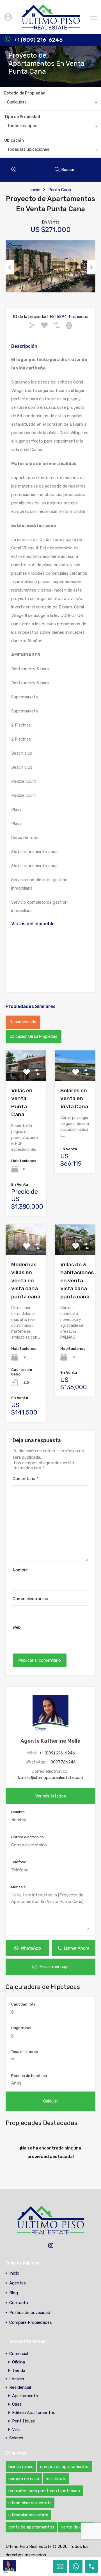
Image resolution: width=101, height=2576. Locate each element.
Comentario (26, 1479)
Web (17, 1627)
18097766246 (62, 1762)
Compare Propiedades (31, 2323)
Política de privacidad (30, 2313)
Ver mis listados (51, 1796)
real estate (56, 2479)
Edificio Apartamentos (34, 2413)
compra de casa (24, 2479)
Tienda (19, 2370)
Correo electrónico (30, 1599)
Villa (16, 2430)
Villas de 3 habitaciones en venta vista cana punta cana (77, 1281)
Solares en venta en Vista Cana (74, 1098)
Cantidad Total (24, 2004)
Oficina (19, 2362)
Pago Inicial (21, 2028)
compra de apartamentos (65, 2467)
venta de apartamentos (31, 2527)
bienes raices (21, 2467)
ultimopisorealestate (28, 2515)
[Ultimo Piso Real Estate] (51, 27)
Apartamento (25, 2396)
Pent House (24, 2421)
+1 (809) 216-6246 (38, 40)
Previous (10, 267)
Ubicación (14, 140)
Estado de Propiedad (25, 93)
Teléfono (19, 1862)
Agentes (18, 2283)
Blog (14, 2293)
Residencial (20, 2387)
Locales (17, 2379)
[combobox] (50, 103)
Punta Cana (60, 190)
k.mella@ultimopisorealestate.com (50, 1778)
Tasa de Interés (25, 2052)
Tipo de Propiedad (22, 117)
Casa (17, 2404)
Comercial (19, 2354)
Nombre (20, 1570)
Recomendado (23, 1022)
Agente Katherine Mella (50, 1741)
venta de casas (76, 2527)
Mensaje (19, 1887)
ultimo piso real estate (30, 2503)
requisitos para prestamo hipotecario (44, 2491)
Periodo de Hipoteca (29, 2076)
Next (91, 267)
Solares (16, 2438)
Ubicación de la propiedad (34, 1037)
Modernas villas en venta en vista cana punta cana (26, 1281)
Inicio (35, 190)
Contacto (19, 2303)
